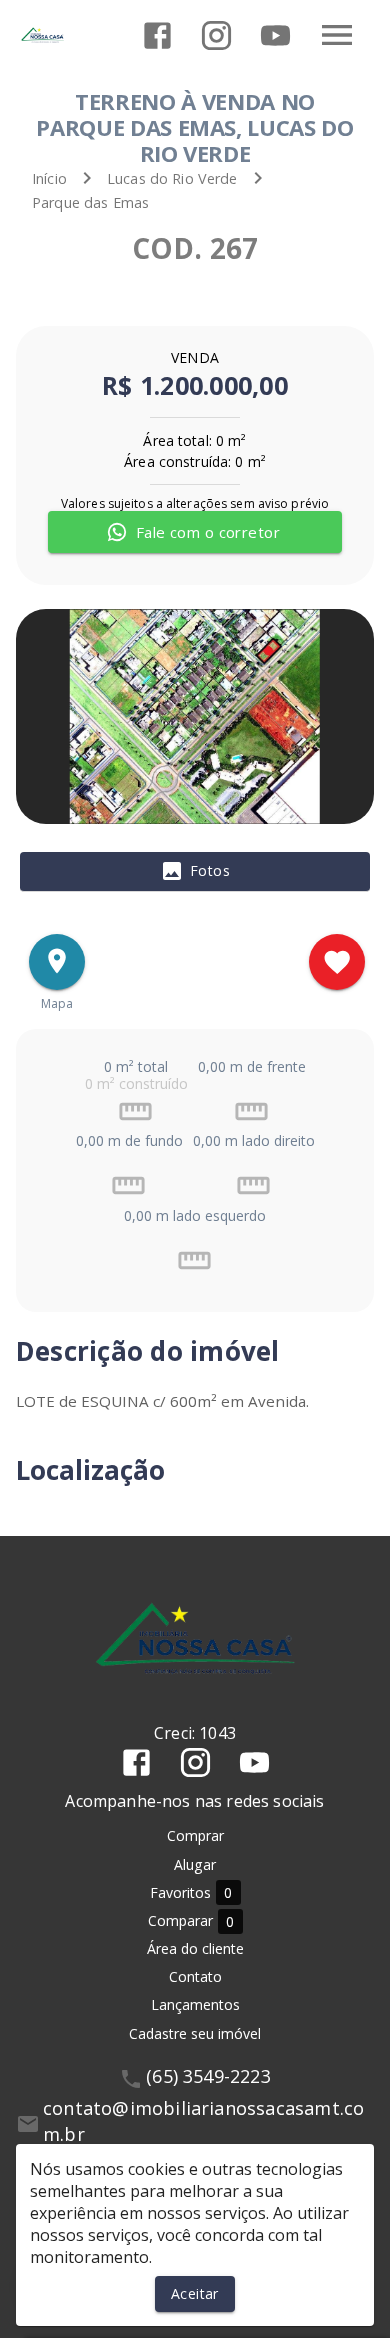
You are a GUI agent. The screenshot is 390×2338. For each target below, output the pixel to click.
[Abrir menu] (337, 35)
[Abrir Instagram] (216, 35)
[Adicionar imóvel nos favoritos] (337, 962)
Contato (195, 1976)
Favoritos (191, 1893)
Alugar (195, 1864)
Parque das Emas (90, 202)
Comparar (191, 1921)
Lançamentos (195, 2004)
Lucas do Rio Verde (172, 178)
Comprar (195, 1835)
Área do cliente (195, 1948)
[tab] (195, 872)
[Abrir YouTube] (275, 35)
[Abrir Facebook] (157, 35)
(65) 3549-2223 (208, 2076)
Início (49, 178)
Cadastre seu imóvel (195, 2033)
